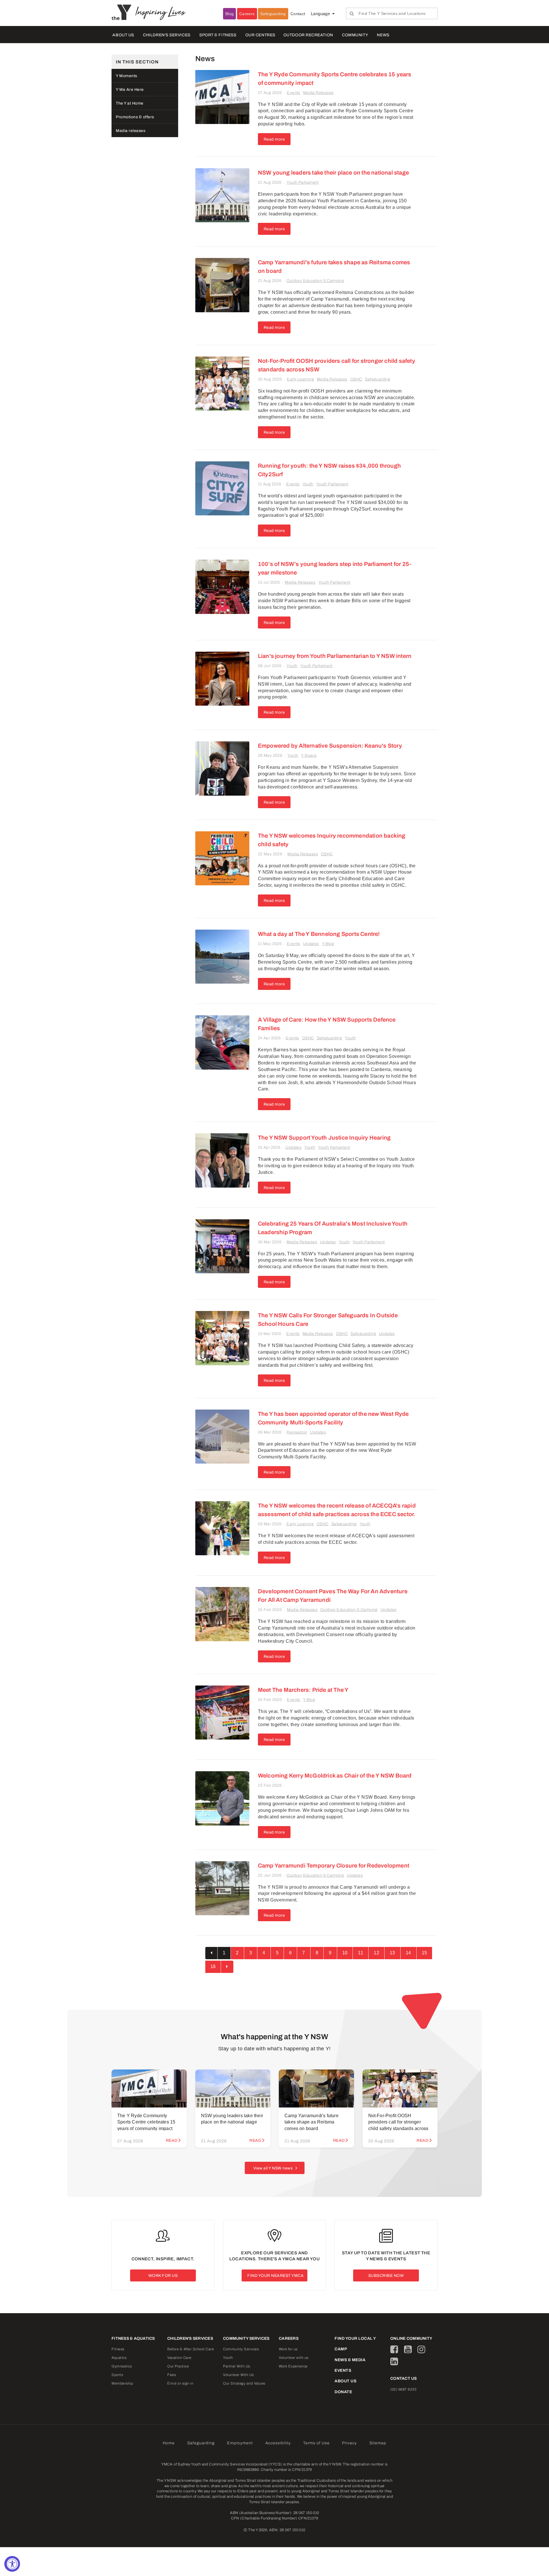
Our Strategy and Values (244, 2383)
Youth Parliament (303, 182)
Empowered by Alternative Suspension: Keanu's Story (330, 746)
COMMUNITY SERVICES (246, 2338)
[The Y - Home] (124, 12)
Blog (230, 14)
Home (169, 2443)
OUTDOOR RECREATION (308, 35)
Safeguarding (273, 14)
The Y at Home (130, 103)
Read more (274, 139)
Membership (122, 2383)
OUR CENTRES (260, 35)
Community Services (241, 2349)
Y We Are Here (130, 90)
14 (408, 1953)
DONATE (343, 2392)
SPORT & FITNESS (218, 35)
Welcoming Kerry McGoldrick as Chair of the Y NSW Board (335, 1776)
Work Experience (293, 2366)
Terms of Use (316, 2443)
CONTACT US (404, 2378)
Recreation (297, 1432)
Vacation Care (179, 2358)
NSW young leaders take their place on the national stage (333, 173)
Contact (298, 14)
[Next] (227, 1967)
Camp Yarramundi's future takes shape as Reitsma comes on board (312, 2122)
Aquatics (119, 2358)
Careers (247, 14)
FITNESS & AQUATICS (133, 2338)
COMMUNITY (355, 35)
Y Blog (328, 944)
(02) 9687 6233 (403, 2389)
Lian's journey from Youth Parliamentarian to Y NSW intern (335, 656)
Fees (172, 2375)
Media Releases (318, 93)
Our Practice (178, 2366)
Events (293, 93)
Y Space (309, 755)
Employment (240, 2443)
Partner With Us (237, 2366)
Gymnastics (122, 2366)
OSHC (356, 379)
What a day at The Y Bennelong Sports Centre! (319, 934)
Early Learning (300, 379)
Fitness (118, 2349)
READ (172, 2140)
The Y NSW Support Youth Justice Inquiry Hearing (324, 1138)
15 (424, 1953)
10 (345, 1953)
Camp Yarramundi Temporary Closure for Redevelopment (334, 1866)
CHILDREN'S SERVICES (167, 35)
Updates (311, 944)
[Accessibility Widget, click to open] (12, 2564)
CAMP (341, 2349)
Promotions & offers (135, 117)
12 (376, 1953)
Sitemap (378, 2443)
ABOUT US (123, 35)
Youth (308, 484)
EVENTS (343, 2370)
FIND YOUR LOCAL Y (355, 2338)
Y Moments (127, 76)
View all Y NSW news (273, 2168)
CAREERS (289, 2338)
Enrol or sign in (180, 2383)
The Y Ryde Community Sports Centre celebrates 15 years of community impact (146, 2122)
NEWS (383, 35)
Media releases (131, 131)
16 (213, 1966)
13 (392, 1953)
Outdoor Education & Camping (315, 281)
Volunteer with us (294, 2358)
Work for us (288, 2349)
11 (361, 1953)
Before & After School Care (191, 2349)
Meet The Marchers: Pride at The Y (303, 1690)
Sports (117, 2375)
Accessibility (278, 2443)
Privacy (349, 2443)
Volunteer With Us (238, 2375)
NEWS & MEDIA (350, 2360)
